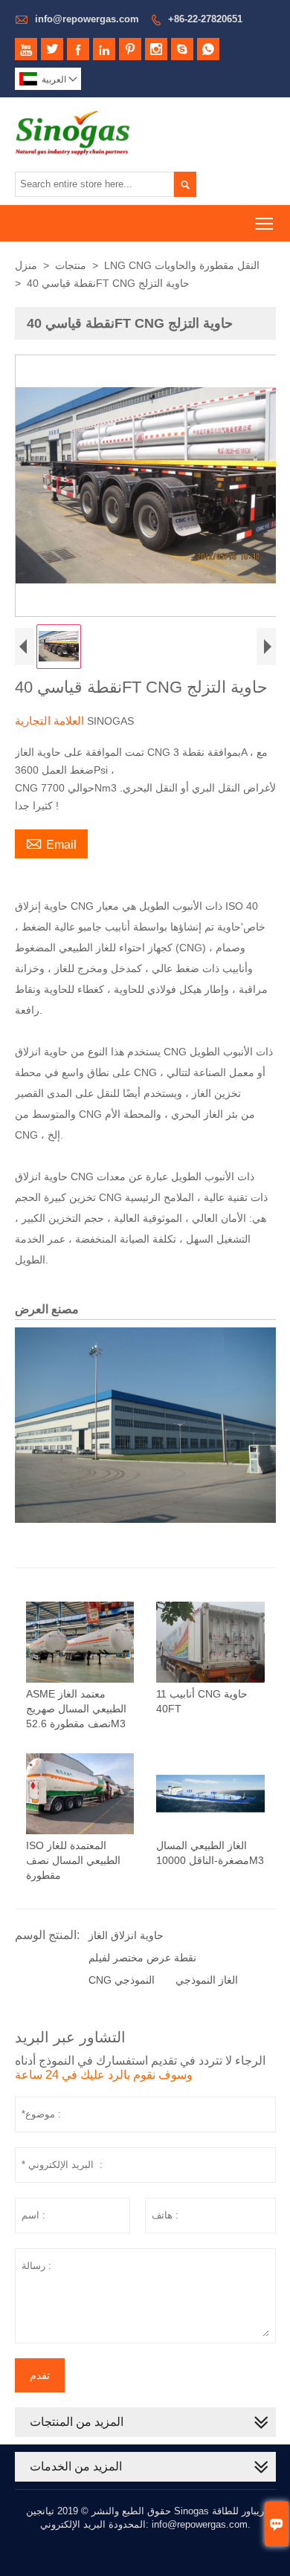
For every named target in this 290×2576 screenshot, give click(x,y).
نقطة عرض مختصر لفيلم (142, 1958)
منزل (26, 265)
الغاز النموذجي (207, 1980)
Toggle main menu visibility (264, 223)
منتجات (71, 265)
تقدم (40, 2375)
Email (51, 843)
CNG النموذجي (122, 1980)
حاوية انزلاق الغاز (126, 1935)
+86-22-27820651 (205, 19)
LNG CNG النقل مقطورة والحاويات (182, 265)
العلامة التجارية (51, 721)
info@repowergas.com (87, 19)
